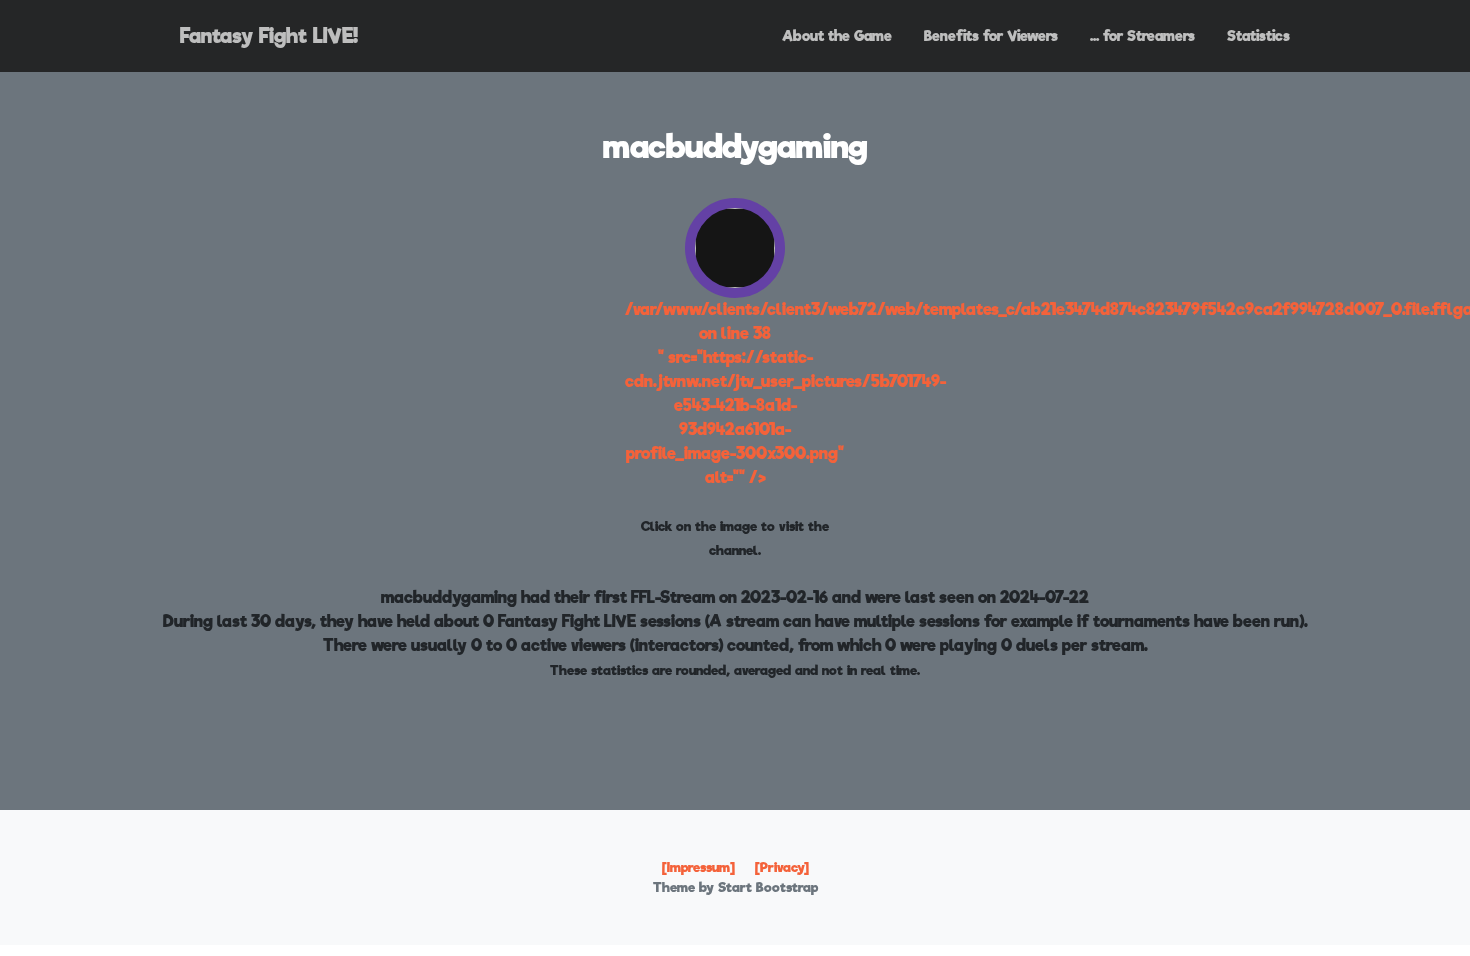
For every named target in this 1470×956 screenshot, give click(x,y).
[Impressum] (698, 867)
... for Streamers (1142, 35)
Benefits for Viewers (991, 35)
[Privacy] (782, 867)
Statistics (1258, 35)
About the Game (837, 35)
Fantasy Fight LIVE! (269, 36)
